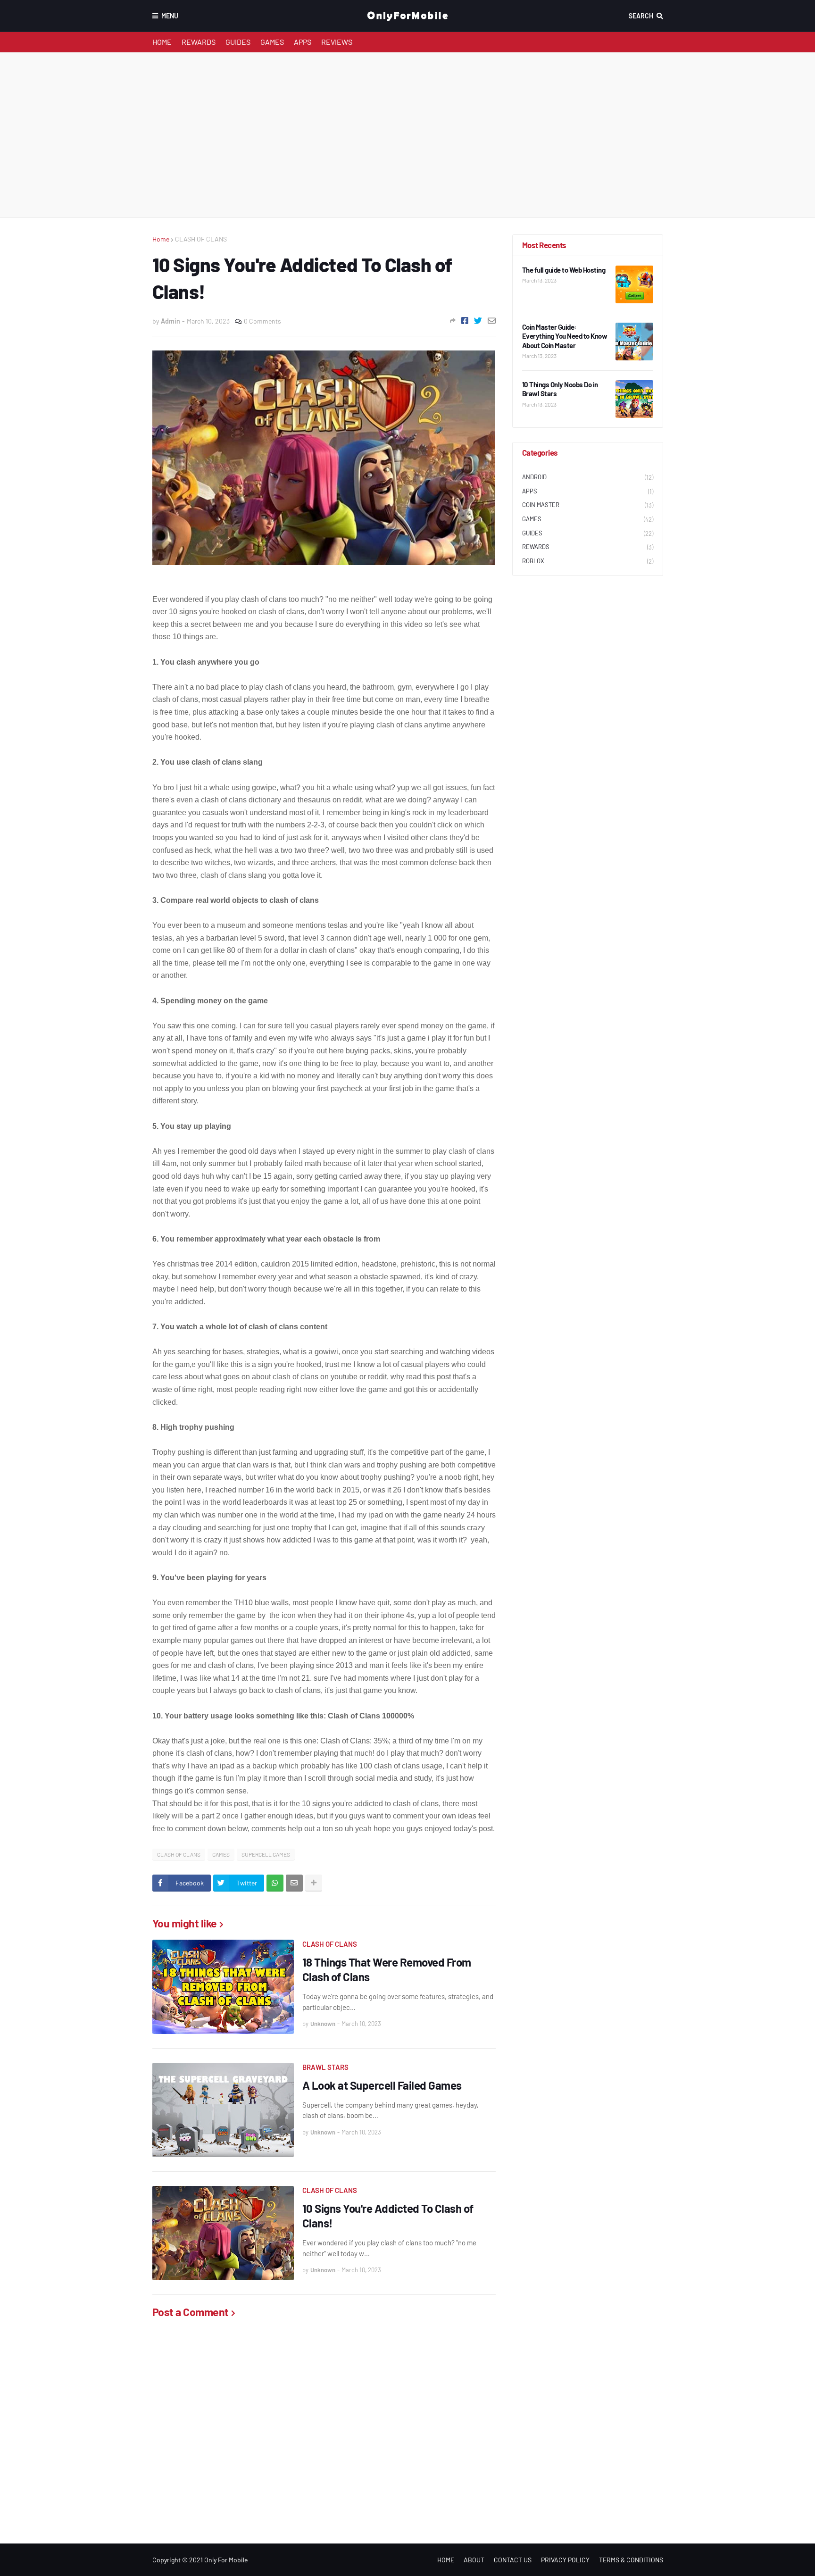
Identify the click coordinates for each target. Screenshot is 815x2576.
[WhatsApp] (275, 1883)
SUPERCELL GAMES (266, 1854)
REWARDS (199, 42)
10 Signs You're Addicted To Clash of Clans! (388, 2216)
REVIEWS (337, 42)
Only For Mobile (226, 2560)
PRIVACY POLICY (565, 2560)
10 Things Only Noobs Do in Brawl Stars (560, 389)
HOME (162, 42)
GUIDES (238, 42)
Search (641, 16)
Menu (170, 16)
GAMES (272, 42)
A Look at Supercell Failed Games (382, 2085)
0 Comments (262, 321)
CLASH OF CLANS (201, 239)
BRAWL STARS (325, 2067)
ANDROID (588, 477)
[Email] (492, 321)
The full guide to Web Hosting (564, 270)
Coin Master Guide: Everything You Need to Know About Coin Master (565, 336)
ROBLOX (588, 561)
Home (161, 239)
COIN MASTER (588, 505)
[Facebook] (465, 321)
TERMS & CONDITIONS (631, 2560)
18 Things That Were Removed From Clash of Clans (387, 1969)
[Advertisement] (408, 135)
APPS (303, 42)
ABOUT (474, 2560)
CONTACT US (513, 2560)
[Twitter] (478, 321)
